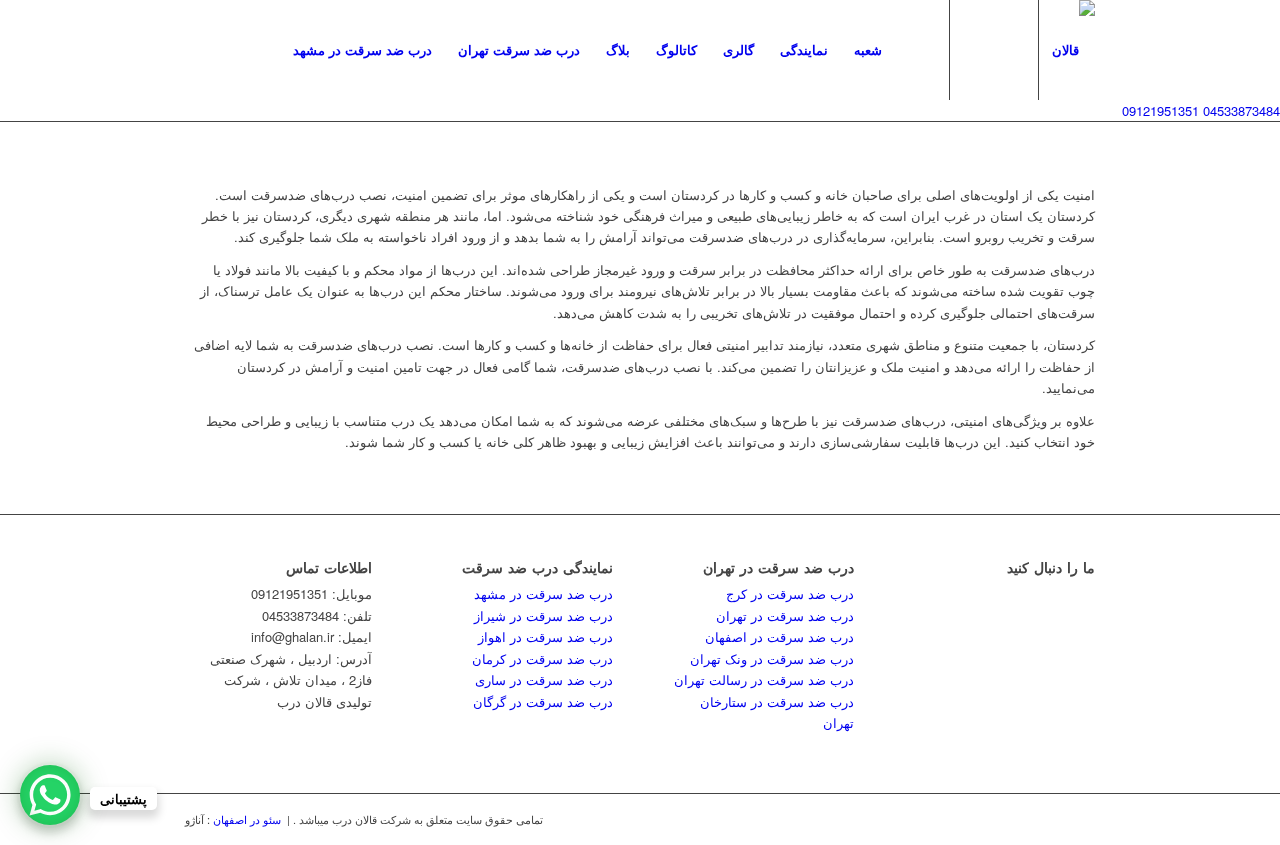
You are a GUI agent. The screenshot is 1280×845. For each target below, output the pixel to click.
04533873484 (1241, 110)
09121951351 (1160, 110)
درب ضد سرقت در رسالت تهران (764, 679)
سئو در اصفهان (248, 819)
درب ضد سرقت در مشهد (543, 593)
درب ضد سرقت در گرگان (543, 701)
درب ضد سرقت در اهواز (545, 636)
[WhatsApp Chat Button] (50, 795)
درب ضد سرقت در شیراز (543, 615)
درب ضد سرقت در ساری (544, 679)
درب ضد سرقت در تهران (785, 615)
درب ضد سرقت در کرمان (542, 658)
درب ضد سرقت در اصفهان (779, 636)
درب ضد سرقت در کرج (790, 593)
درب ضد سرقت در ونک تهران (772, 658)
